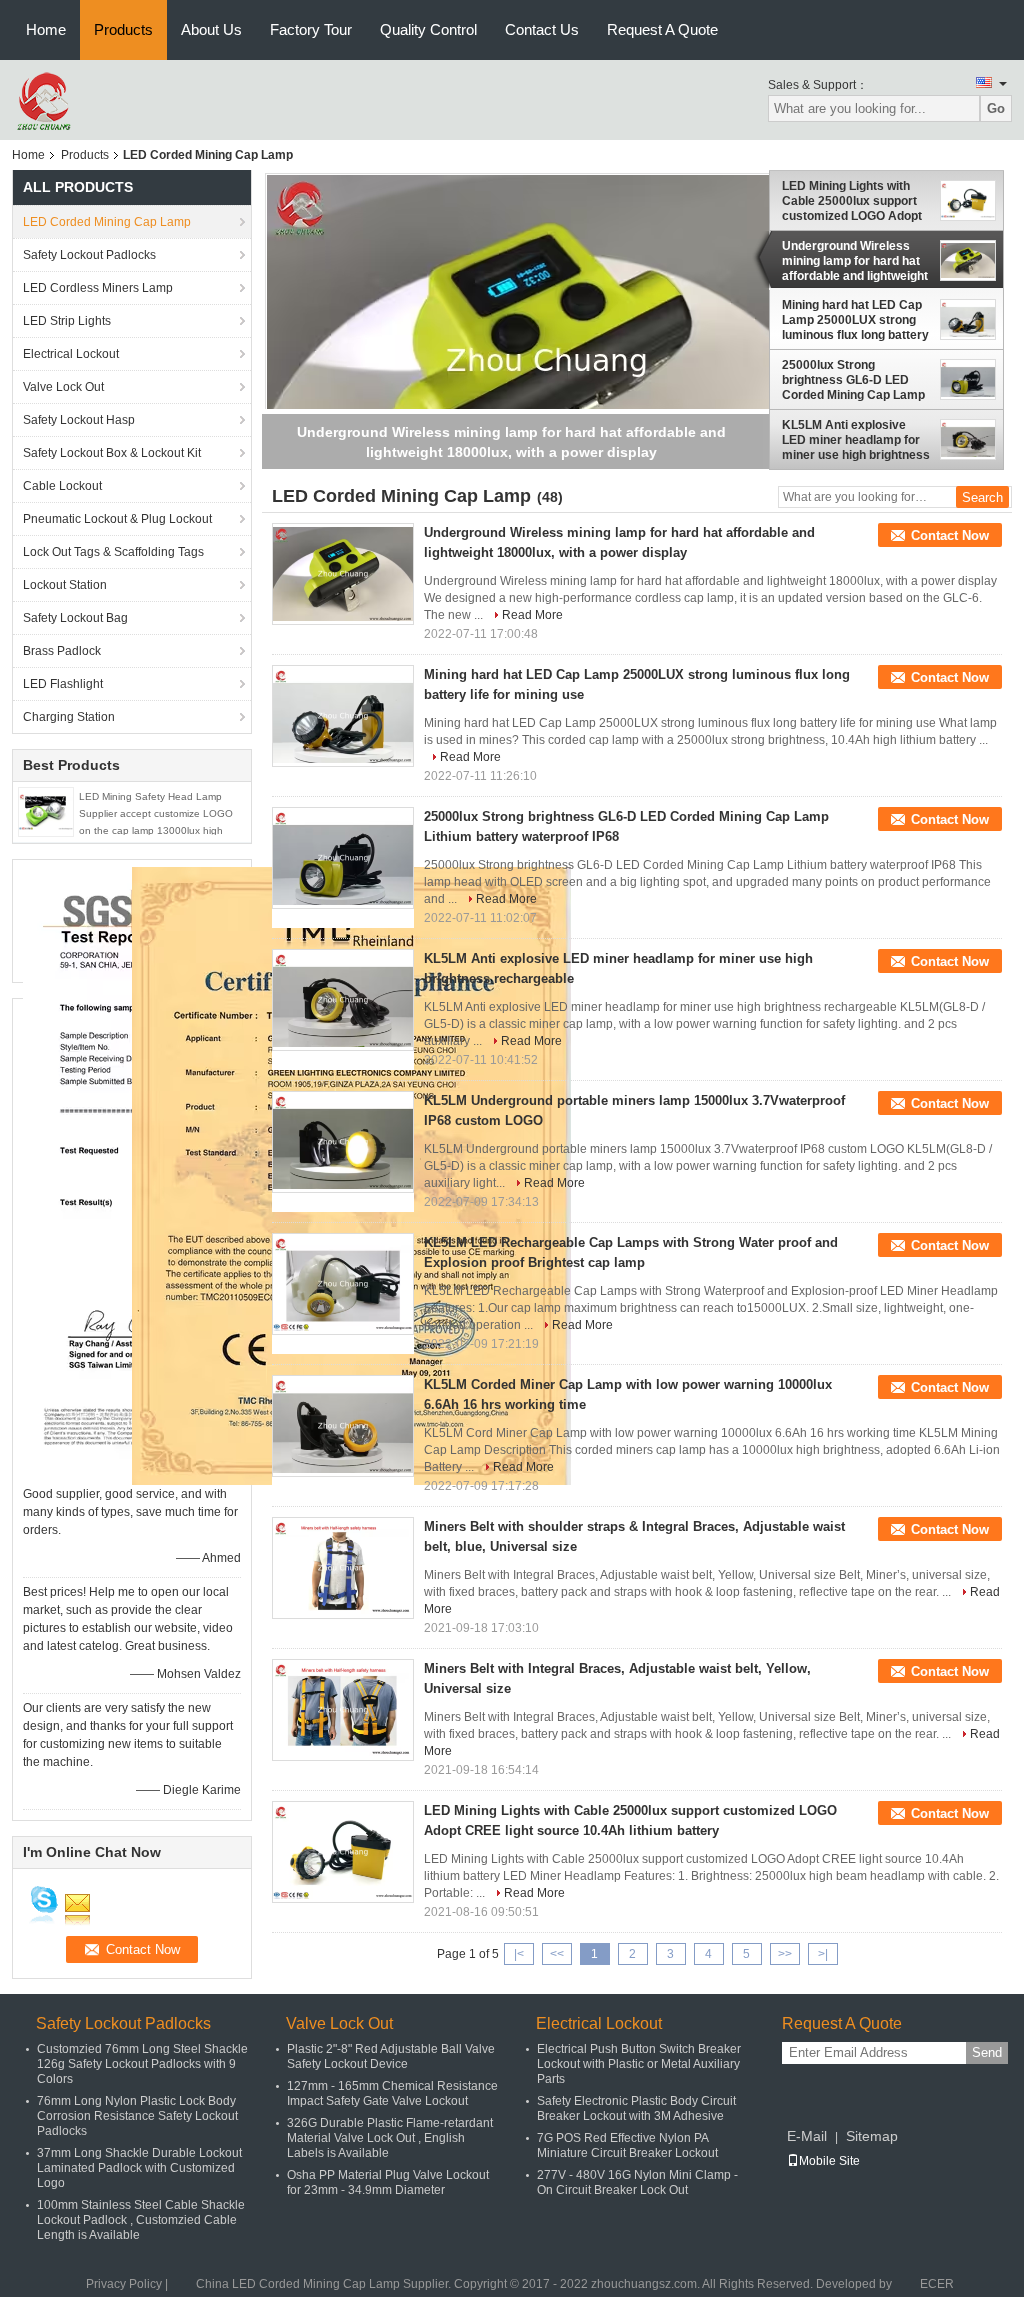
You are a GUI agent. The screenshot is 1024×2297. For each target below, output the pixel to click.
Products (123, 29)
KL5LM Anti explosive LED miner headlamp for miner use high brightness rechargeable (856, 440)
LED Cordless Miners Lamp (98, 288)
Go (996, 108)
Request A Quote (662, 29)
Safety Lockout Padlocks (89, 255)
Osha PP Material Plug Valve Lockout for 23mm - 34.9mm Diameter (388, 2182)
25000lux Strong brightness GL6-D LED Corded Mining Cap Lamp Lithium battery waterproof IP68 (853, 380)
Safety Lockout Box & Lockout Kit (112, 453)
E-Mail (807, 2136)
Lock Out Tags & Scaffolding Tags (113, 552)
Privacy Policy (124, 2284)
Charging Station (69, 717)
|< (519, 1954)
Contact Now (950, 535)
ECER (937, 2284)
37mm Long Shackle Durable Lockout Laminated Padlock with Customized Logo (139, 2168)
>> (785, 1954)
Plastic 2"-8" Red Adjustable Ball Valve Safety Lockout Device (391, 2056)
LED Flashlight (63, 684)
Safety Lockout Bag (75, 618)
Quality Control (428, 29)
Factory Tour (311, 29)
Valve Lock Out (63, 387)
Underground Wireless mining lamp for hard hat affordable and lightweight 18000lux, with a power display (855, 261)
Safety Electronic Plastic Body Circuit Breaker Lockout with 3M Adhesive (636, 2108)
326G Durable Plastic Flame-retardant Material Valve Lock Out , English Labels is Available (390, 2138)
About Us (211, 29)
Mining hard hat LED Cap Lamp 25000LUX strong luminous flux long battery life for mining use (855, 321)
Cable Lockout (62, 486)
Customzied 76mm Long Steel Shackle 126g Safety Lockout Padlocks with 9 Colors (142, 2064)
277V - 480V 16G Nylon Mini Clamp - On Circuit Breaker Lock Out (637, 2182)
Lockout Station (65, 585)
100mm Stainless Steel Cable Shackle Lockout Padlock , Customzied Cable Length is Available (141, 2220)
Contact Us (542, 29)
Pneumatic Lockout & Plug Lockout (117, 519)
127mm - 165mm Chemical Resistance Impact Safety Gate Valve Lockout (392, 2093)
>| (823, 1954)
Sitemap (872, 2136)
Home (46, 29)
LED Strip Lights (67, 321)
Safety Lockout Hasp (79, 420)
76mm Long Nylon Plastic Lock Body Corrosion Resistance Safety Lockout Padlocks (137, 2116)
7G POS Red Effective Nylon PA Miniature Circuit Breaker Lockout (627, 2145)
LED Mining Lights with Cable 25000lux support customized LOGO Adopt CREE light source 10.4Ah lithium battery (855, 201)
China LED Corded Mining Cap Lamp (298, 2284)
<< (557, 1954)
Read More (532, 615)
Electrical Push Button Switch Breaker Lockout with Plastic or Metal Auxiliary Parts (639, 2064)
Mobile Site (829, 2161)
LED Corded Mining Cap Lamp (107, 222)
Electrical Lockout (71, 354)
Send (987, 2052)
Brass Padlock (62, 651)
